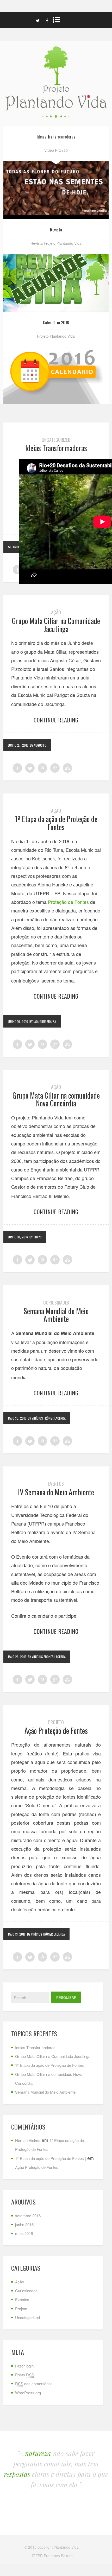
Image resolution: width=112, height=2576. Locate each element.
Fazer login (24, 2366)
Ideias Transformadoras (56, 448)
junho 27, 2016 (18, 745)
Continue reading (56, 720)
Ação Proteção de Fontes (56, 1731)
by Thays (36, 1237)
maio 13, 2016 (17, 1934)
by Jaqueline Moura (43, 1021)
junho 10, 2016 (18, 1021)
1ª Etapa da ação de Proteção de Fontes (56, 823)
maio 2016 (24, 2233)
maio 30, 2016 (17, 1418)
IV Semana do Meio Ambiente (56, 1492)
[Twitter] (38, 20)
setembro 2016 (28, 2216)
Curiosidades (56, 1302)
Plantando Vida (66, 2547)
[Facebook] (47, 20)
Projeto (56, 1722)
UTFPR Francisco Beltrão (52, 2556)
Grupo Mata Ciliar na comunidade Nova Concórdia (56, 1099)
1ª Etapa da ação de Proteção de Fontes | (51, 2158)
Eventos (56, 1484)
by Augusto (38, 745)
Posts (25, 2375)
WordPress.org (28, 2393)
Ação (56, 612)
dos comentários (34, 2383)
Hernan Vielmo (28, 2140)
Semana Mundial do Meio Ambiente (56, 1315)
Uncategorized (56, 440)
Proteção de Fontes (68, 902)
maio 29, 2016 (17, 1657)
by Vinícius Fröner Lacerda (47, 1418)
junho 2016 (24, 2224)
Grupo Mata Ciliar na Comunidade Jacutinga (56, 625)
